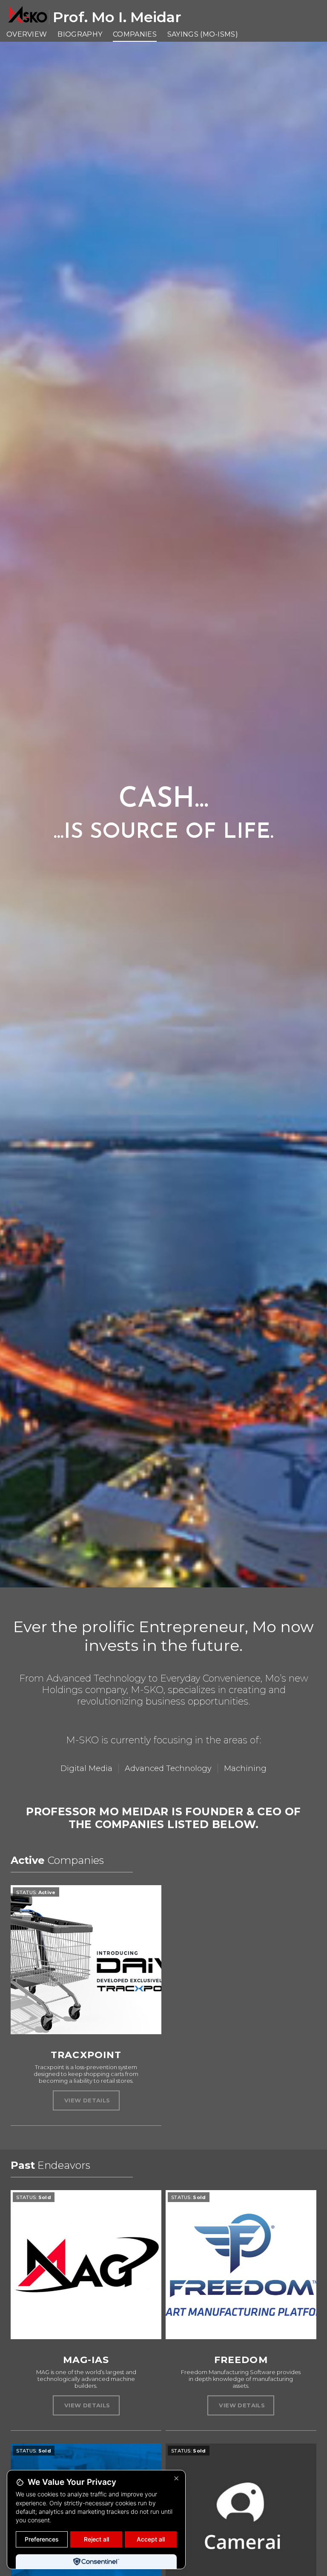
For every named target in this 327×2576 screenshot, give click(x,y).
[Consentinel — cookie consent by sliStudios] (96, 2562)
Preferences (42, 2539)
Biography (80, 34)
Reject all (96, 2539)
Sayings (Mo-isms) (203, 34)
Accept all (151, 2539)
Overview (27, 34)
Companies (135, 34)
